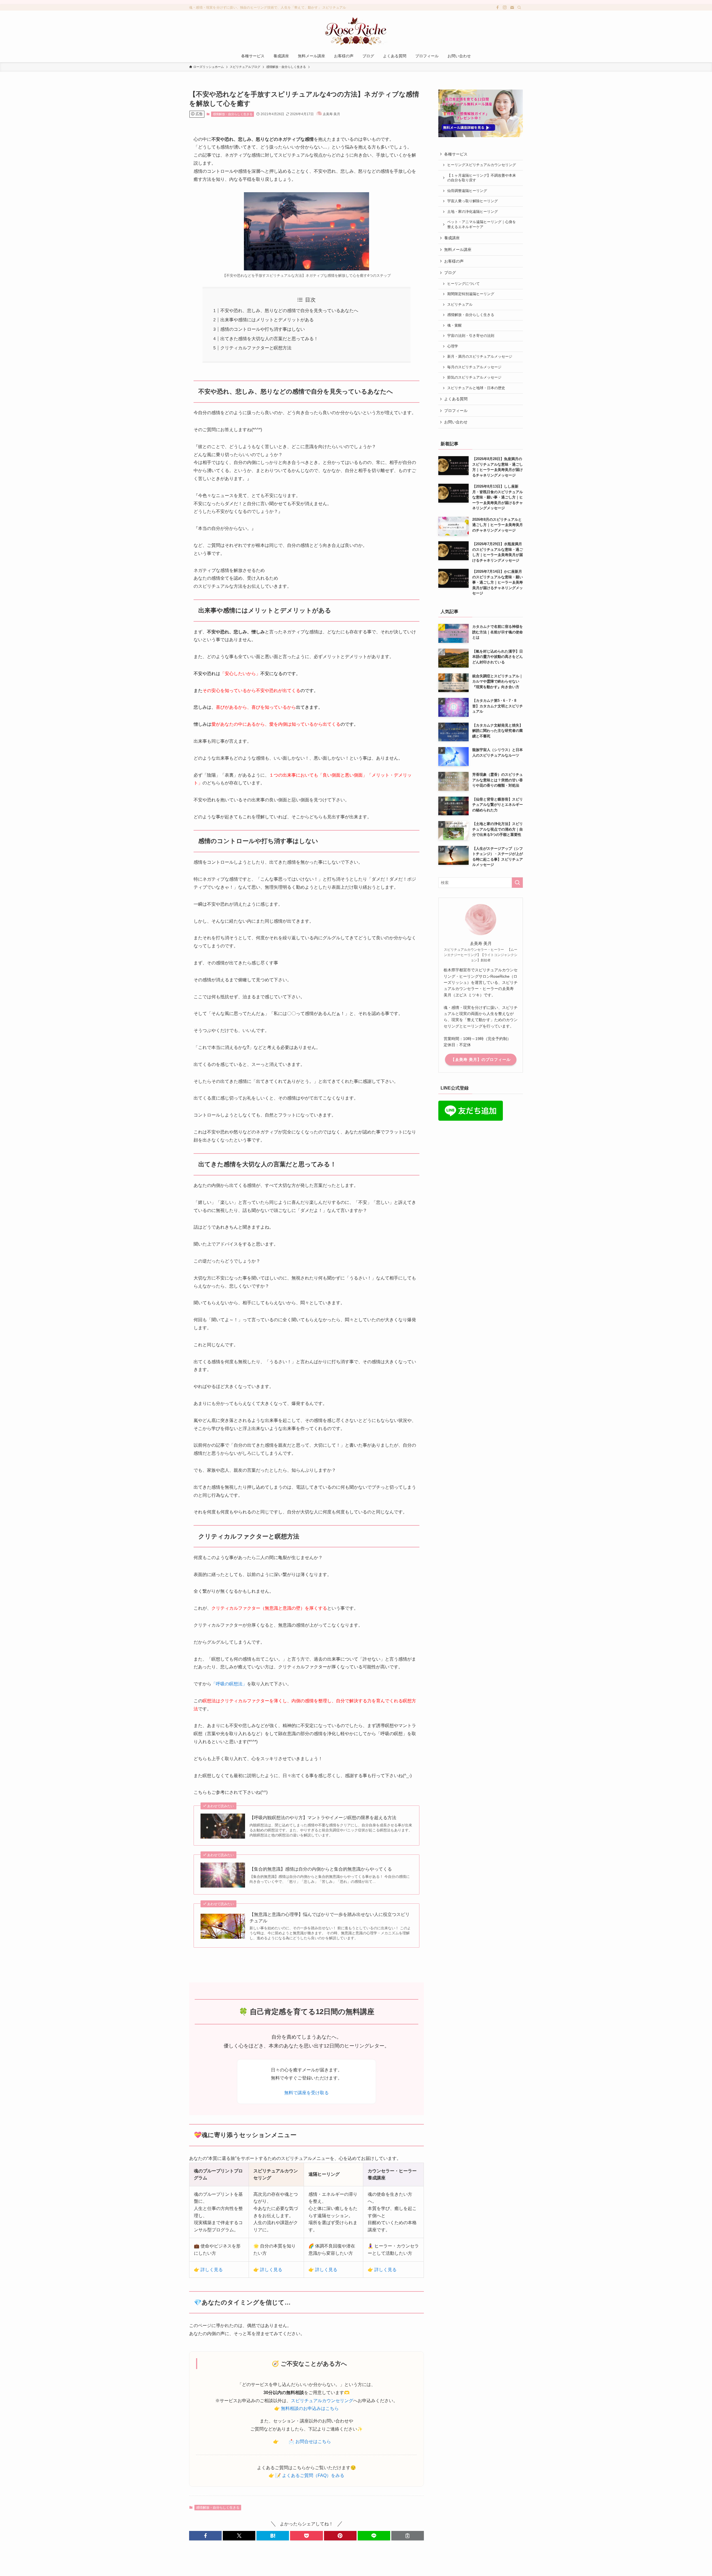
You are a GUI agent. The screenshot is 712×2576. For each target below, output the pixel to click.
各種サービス (456, 154)
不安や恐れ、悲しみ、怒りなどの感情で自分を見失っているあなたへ (289, 311)
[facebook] (498, 8)
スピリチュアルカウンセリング (322, 2401)
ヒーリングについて (465, 284)
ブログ (450, 273)
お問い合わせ (456, 422)
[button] (205, 2536)
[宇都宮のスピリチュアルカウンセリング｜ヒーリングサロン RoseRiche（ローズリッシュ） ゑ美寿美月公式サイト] (356, 31)
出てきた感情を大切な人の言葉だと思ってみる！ (269, 339)
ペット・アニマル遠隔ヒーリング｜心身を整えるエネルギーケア (482, 224)
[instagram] (505, 8)
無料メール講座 (458, 250)
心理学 (453, 346)
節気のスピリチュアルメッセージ (474, 377)
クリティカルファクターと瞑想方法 (256, 348)
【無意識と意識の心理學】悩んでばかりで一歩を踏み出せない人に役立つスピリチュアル (330, 1917)
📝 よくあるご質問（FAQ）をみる (310, 2475)
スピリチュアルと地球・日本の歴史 (476, 388)
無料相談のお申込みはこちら (310, 2408)
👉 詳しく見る (208, 2270)
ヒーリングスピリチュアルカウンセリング (482, 165)
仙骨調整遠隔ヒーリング (467, 191)
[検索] (519, 8)
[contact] (512, 8)
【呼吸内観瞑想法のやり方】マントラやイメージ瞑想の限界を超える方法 (323, 1818)
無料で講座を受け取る (306, 2093)
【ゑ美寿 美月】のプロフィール (481, 1059)
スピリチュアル (460, 305)
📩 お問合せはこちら (310, 2442)
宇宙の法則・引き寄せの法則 (471, 336)
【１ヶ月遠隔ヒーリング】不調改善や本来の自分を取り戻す (482, 178)
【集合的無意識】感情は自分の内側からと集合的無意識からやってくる (321, 1869)
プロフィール (456, 411)
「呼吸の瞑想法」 (229, 1684)
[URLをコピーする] (408, 2536)
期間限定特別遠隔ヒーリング (471, 294)
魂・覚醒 (454, 325)
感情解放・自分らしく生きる (233, 114)
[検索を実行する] (517, 883)
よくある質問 (456, 399)
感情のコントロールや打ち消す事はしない (263, 329)
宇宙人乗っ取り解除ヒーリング (473, 201)
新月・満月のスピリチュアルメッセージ (480, 357)
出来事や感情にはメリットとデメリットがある (267, 320)
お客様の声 (454, 261)
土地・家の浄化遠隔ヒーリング (473, 212)
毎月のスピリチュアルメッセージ (474, 367)
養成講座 (452, 238)
